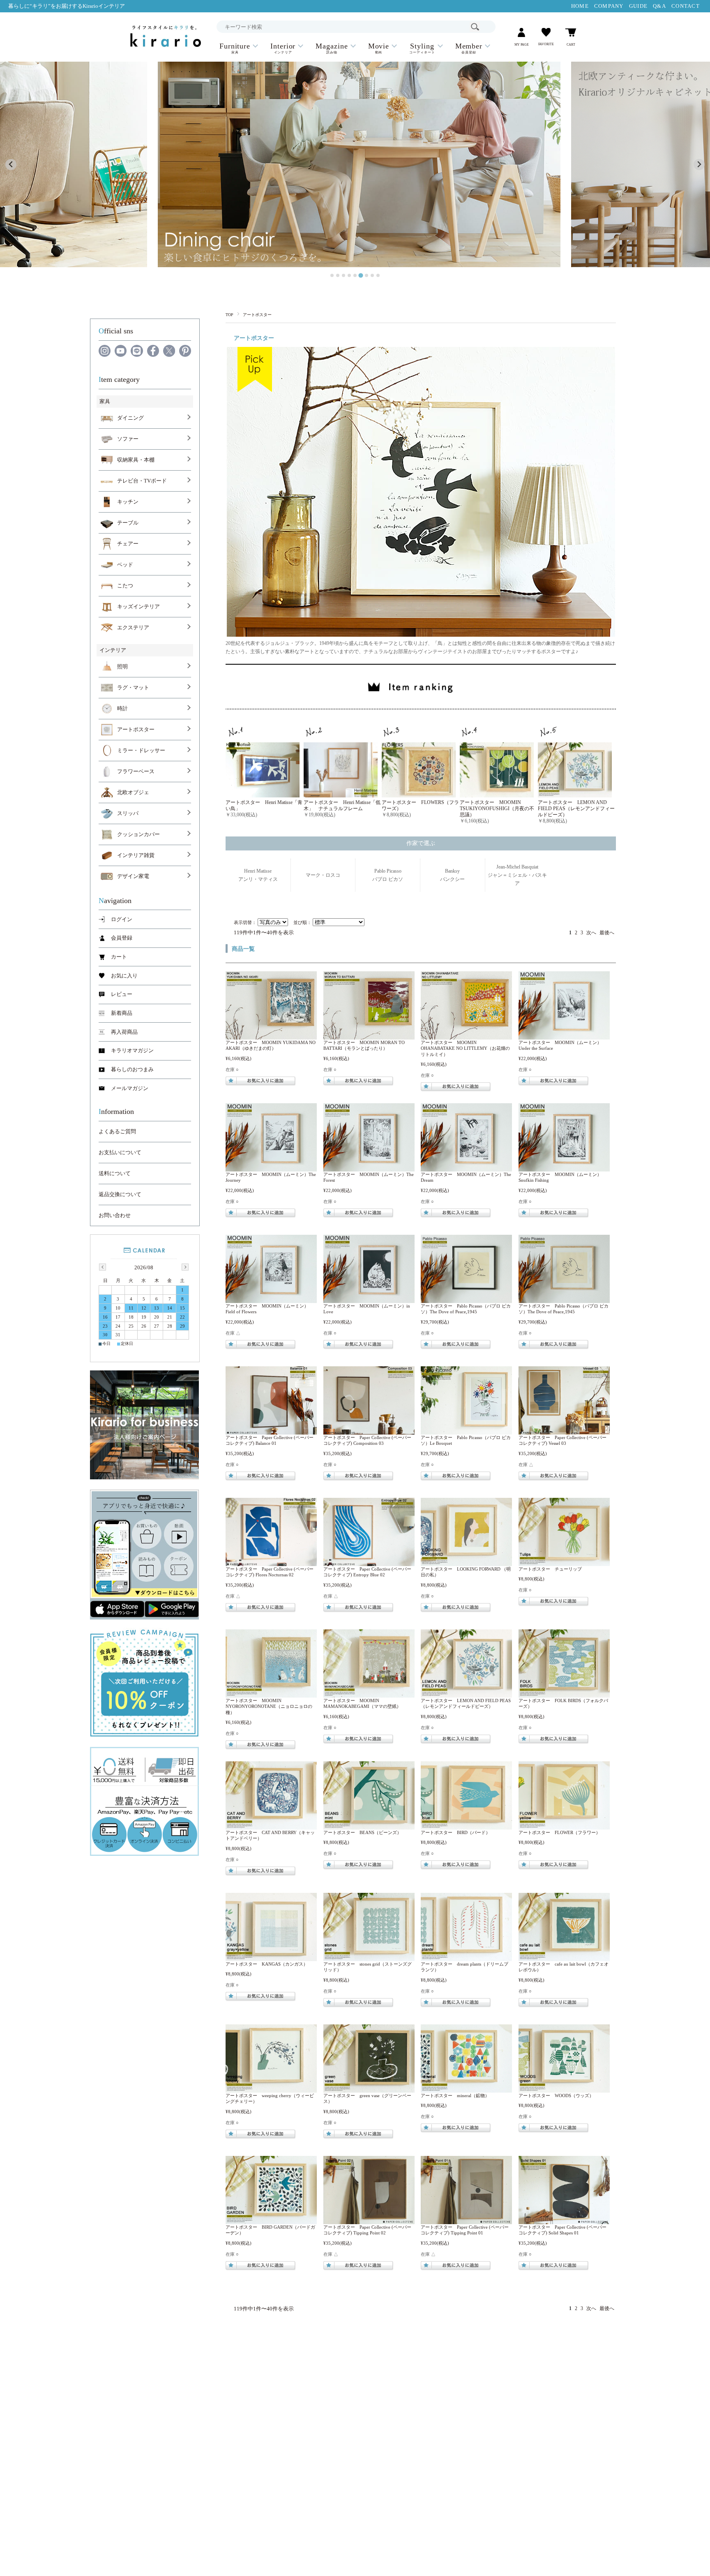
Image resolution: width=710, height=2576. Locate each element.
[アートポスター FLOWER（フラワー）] (564, 1825)
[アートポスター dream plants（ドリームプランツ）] (467, 1957)
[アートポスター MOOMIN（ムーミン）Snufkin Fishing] (564, 1167)
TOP (229, 315)
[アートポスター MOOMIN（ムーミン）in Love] (369, 1299)
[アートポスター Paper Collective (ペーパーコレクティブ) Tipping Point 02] (369, 2220)
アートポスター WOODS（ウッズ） (556, 2095)
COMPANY (609, 6)
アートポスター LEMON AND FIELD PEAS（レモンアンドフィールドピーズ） (576, 809)
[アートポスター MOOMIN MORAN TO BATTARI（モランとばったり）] (369, 1035)
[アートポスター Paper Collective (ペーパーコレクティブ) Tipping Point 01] (467, 2220)
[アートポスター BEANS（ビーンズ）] (369, 1825)
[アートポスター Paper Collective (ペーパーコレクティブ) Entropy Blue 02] (369, 1562)
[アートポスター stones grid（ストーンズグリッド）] (369, 1957)
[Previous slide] (11, 165)
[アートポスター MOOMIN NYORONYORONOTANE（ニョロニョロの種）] (271, 1693)
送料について (115, 1174)
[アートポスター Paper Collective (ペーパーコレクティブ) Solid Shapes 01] (564, 2220)
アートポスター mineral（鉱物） (455, 2095)
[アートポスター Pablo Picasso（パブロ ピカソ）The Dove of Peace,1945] (467, 1299)
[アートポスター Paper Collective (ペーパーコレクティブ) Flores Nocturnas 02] (271, 1562)
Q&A (659, 6)
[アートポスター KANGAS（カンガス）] (271, 1957)
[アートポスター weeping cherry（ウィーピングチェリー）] (271, 2089)
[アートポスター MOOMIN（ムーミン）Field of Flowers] (271, 1299)
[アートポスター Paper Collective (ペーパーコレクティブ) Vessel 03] (564, 1430)
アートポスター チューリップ (550, 1569)
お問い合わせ (115, 1215)
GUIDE (638, 6)
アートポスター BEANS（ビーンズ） (362, 1832)
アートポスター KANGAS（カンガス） (267, 1964)
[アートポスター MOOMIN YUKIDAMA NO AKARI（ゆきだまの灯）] (271, 1035)
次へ (591, 933)
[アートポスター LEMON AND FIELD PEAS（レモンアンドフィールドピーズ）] (467, 1693)
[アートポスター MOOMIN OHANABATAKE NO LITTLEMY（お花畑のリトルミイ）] (467, 1035)
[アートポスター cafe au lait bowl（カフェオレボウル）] (564, 1957)
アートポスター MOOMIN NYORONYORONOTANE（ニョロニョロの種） (269, 1706)
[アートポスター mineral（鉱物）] (467, 2089)
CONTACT (686, 6)
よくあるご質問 (117, 1132)
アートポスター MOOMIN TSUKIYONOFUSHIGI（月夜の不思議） (497, 809)
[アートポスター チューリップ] (564, 1562)
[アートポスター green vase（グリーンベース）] (369, 2089)
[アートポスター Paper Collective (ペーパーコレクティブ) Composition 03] (369, 1430)
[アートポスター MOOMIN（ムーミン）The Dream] (467, 1167)
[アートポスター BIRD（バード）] (467, 1825)
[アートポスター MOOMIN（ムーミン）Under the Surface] (564, 1035)
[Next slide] (699, 165)
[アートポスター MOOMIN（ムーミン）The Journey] (271, 1167)
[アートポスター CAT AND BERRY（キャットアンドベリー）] (271, 1825)
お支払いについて (120, 1153)
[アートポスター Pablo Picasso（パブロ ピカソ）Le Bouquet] (467, 1430)
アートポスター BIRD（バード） (455, 1832)
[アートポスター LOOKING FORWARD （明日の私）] (467, 1562)
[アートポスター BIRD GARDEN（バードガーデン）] (271, 2220)
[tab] (332, 275)
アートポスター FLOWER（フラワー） (559, 1832)
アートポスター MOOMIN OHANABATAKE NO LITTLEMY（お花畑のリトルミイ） (465, 1048)
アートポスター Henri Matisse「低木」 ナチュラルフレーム (342, 805)
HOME (580, 6)
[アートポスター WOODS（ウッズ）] (564, 2089)
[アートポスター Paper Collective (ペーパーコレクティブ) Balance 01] (271, 1430)
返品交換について (120, 1194)
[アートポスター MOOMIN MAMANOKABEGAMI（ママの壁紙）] (369, 1693)
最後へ (607, 933)
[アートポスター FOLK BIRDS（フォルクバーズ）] (564, 1693)
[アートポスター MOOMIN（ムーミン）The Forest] (369, 1167)
